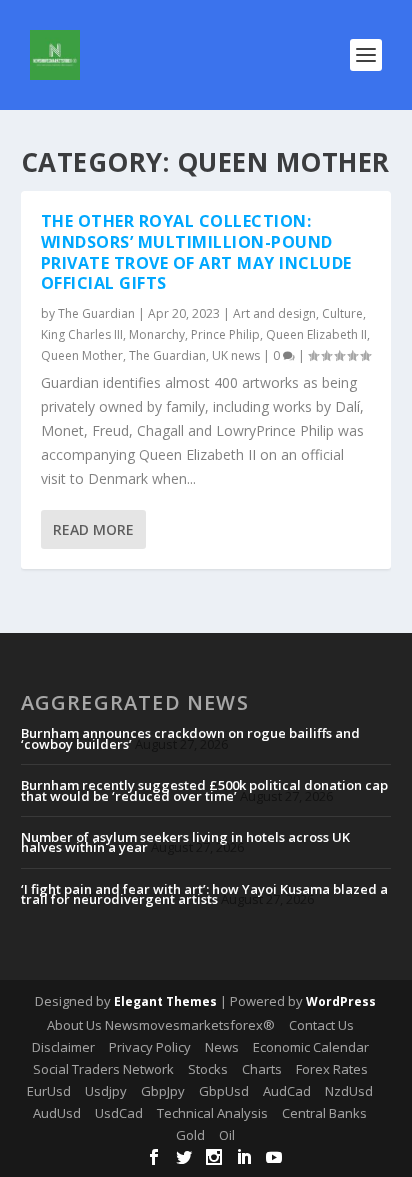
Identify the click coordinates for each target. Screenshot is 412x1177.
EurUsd (49, 1091)
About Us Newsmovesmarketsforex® (161, 1025)
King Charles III (82, 334)
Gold (190, 1135)
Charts (262, 1069)
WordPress (341, 1001)
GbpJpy (163, 1091)
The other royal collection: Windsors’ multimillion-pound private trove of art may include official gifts (196, 252)
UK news (236, 355)
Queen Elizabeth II (316, 334)
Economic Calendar (311, 1047)
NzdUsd (349, 1091)
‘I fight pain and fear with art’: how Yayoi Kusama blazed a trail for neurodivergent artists (204, 894)
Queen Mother (82, 355)
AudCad (287, 1091)
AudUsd (57, 1113)
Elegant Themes (165, 1001)
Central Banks (324, 1113)
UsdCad (119, 1113)
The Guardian (96, 313)
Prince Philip (225, 334)
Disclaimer (63, 1047)
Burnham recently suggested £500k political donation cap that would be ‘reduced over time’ (204, 790)
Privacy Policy (150, 1047)
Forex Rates (332, 1069)
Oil (227, 1135)
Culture (342, 313)
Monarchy (157, 334)
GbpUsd (224, 1091)
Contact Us (321, 1025)
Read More (93, 529)
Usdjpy (106, 1091)
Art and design (274, 313)
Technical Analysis (212, 1113)
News (222, 1047)
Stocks (208, 1069)
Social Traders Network (103, 1069)
